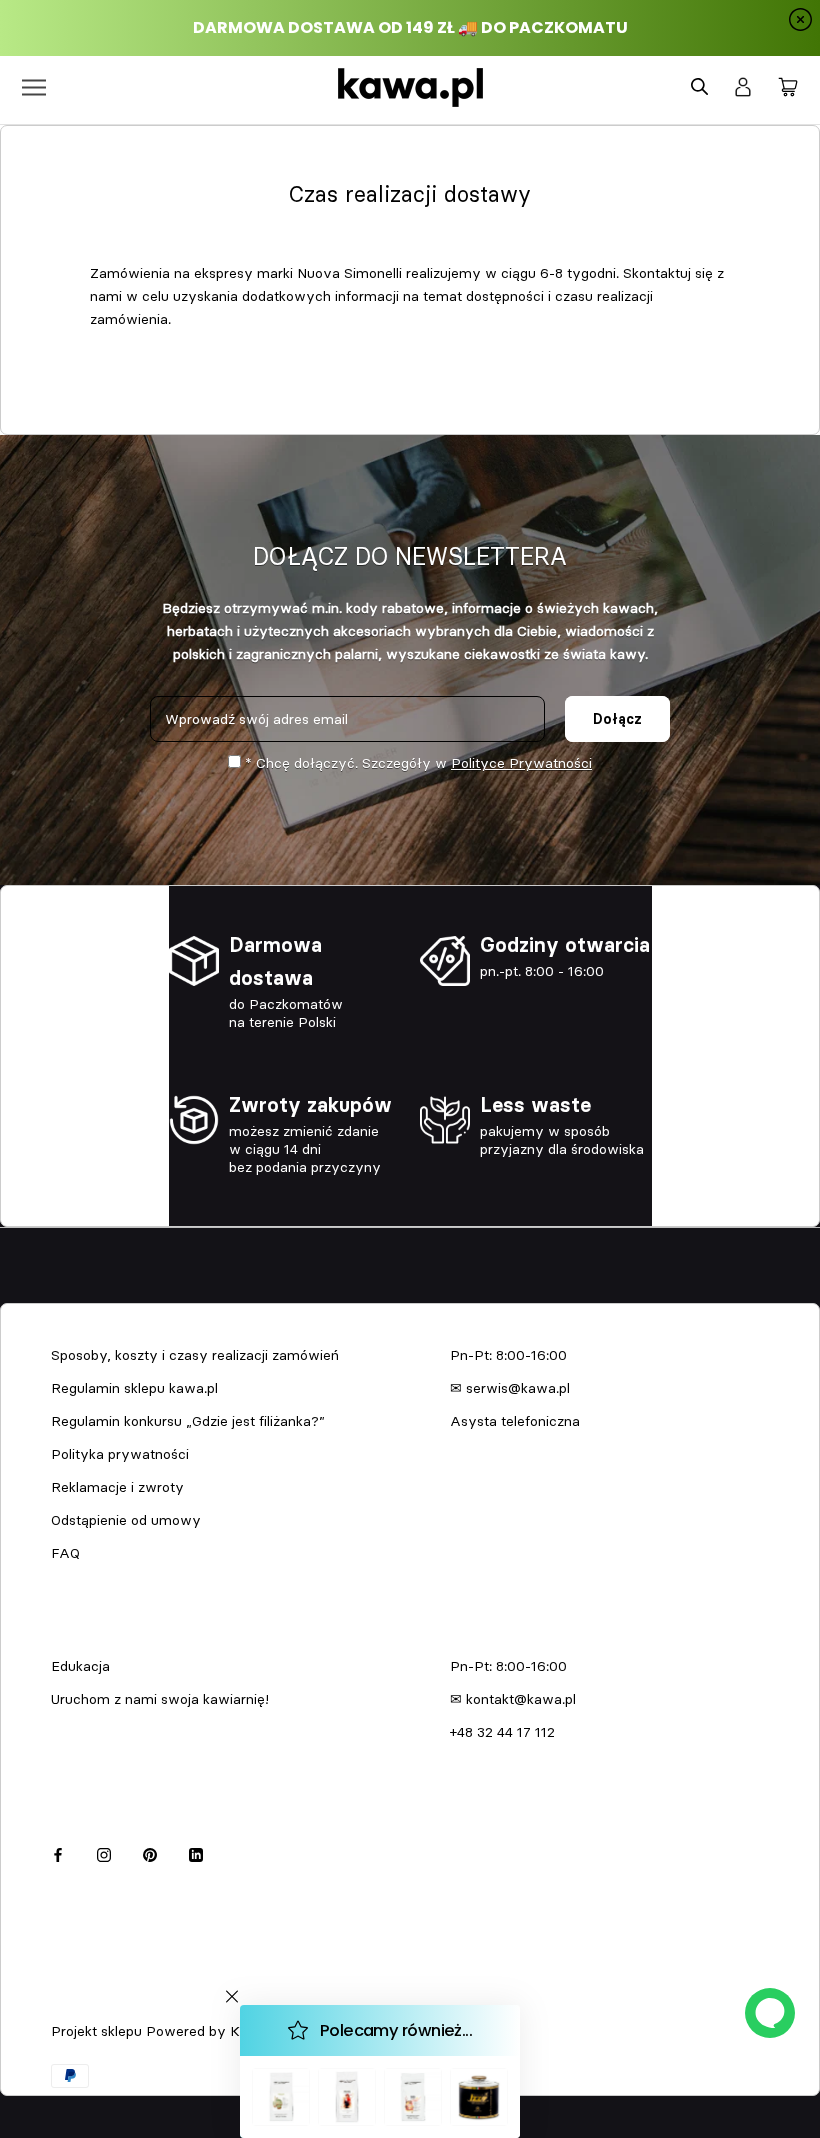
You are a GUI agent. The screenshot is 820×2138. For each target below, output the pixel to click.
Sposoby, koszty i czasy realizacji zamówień (195, 1355)
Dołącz (617, 719)
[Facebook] (58, 1851)
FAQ (65, 1553)
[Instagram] (104, 1851)
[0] (788, 88)
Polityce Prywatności (521, 763)
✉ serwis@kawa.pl (510, 1388)
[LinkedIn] (196, 1851)
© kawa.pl (79, 2005)
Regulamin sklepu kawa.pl (134, 1388)
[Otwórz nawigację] (34, 87)
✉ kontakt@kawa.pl (513, 1699)
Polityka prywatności (120, 1454)
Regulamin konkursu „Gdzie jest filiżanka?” (188, 1421)
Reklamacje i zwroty (117, 1487)
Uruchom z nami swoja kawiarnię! (160, 1699)
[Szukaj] (699, 87)
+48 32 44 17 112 (502, 1732)
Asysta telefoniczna (515, 1421)
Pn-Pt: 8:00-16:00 (508, 1355)
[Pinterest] (150, 1851)
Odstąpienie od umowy (126, 1520)
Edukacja (80, 1666)
